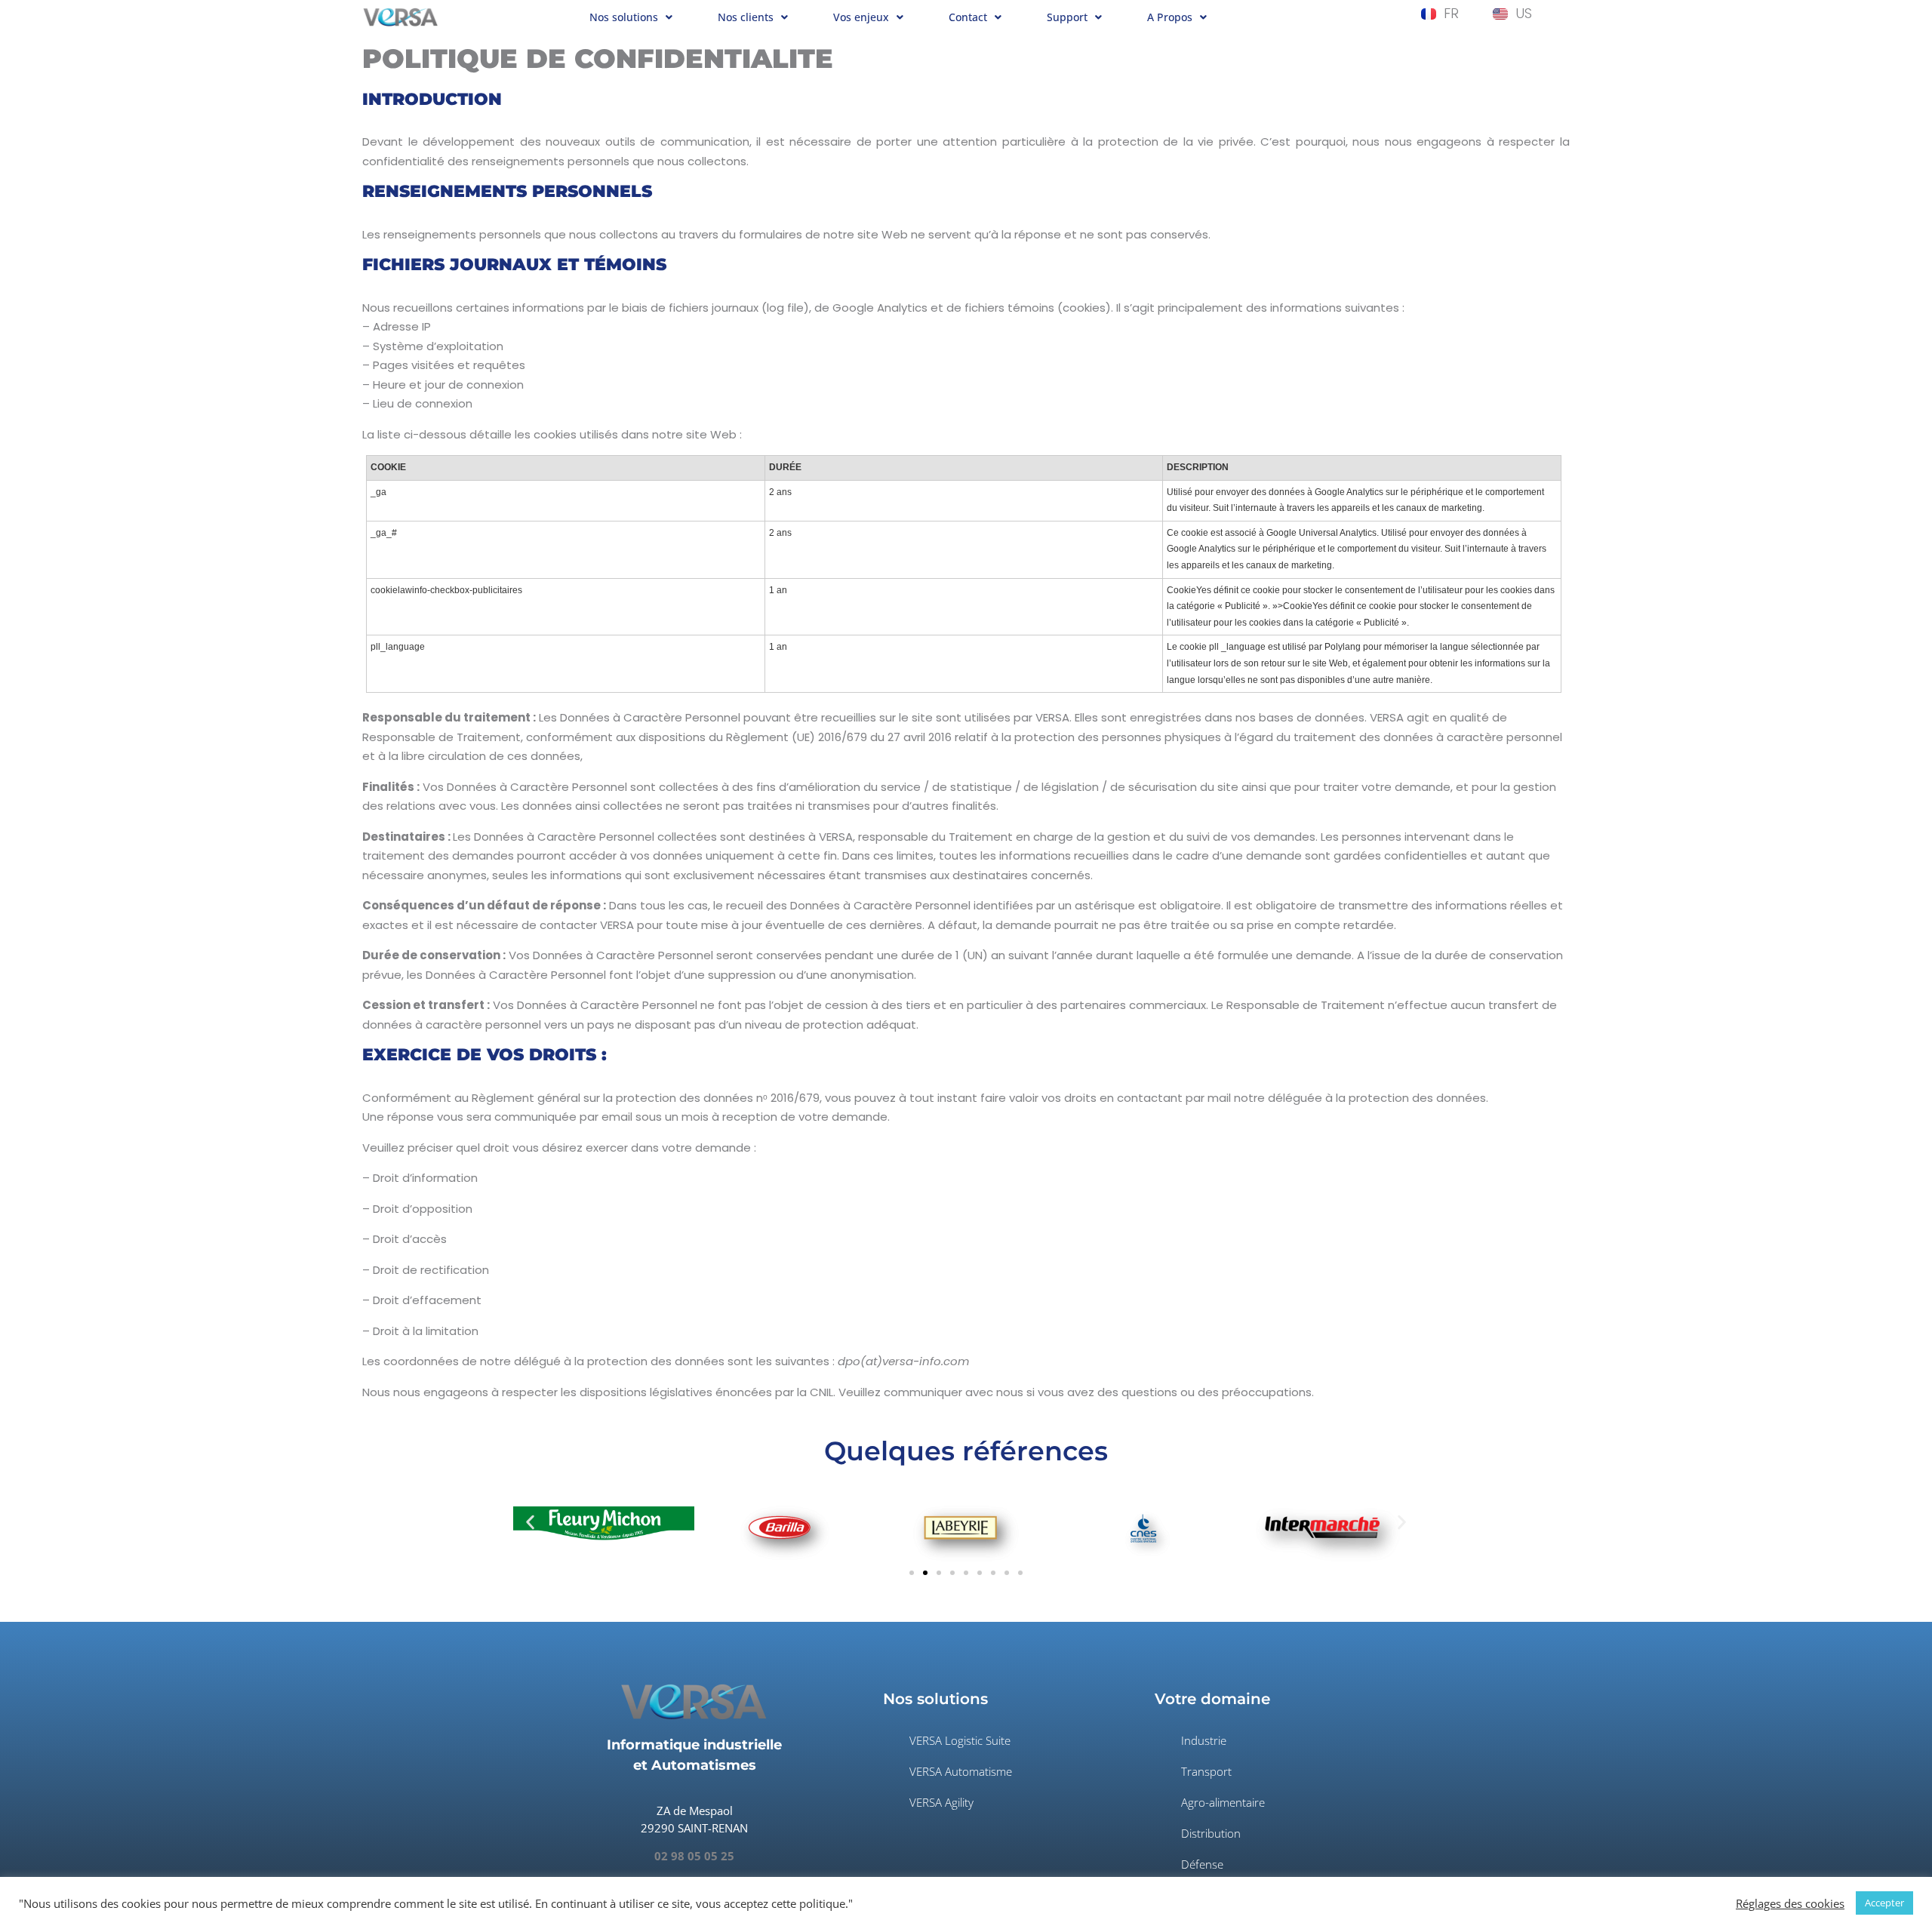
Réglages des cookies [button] (1790, 1903)
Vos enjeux (861, 17)
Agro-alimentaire (1223, 1802)
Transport (1206, 1771)
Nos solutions (624, 17)
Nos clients (746, 17)
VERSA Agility (941, 1802)
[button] (631, 18)
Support (1067, 17)
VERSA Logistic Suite (960, 1740)
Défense (1202, 1864)
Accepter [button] (1884, 1903)
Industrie (1204, 1740)
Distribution (1211, 1833)
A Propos (1170, 17)
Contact (968, 17)
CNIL (821, 1392)
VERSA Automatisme (961, 1771)
